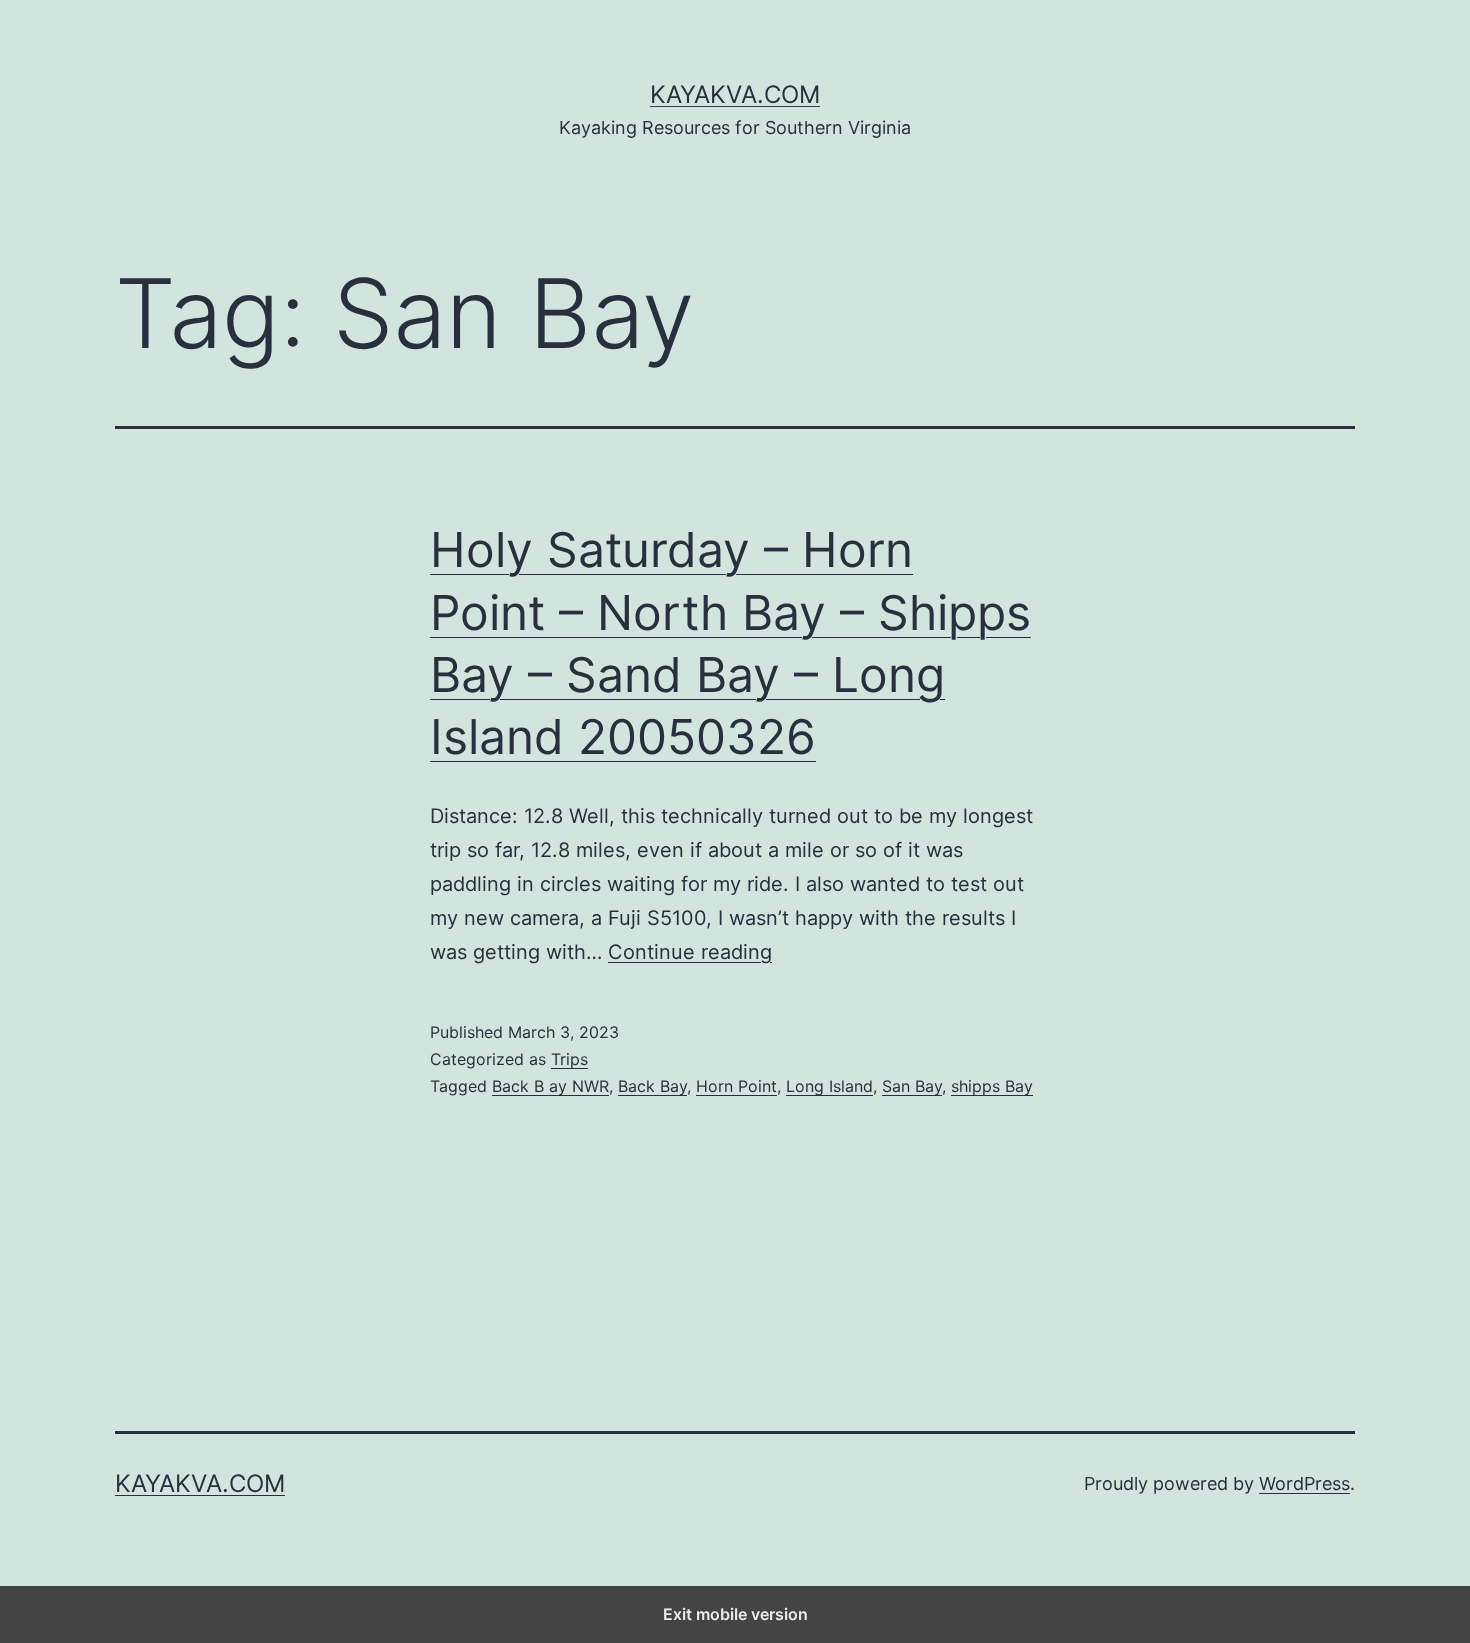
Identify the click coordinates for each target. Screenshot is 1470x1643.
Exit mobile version (735, 1614)
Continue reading (690, 952)
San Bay (912, 1086)
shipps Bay (992, 1086)
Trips (569, 1059)
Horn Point (736, 1086)
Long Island (829, 1086)
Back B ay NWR (550, 1086)
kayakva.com (735, 94)
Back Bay (652, 1086)
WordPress (1304, 1483)
